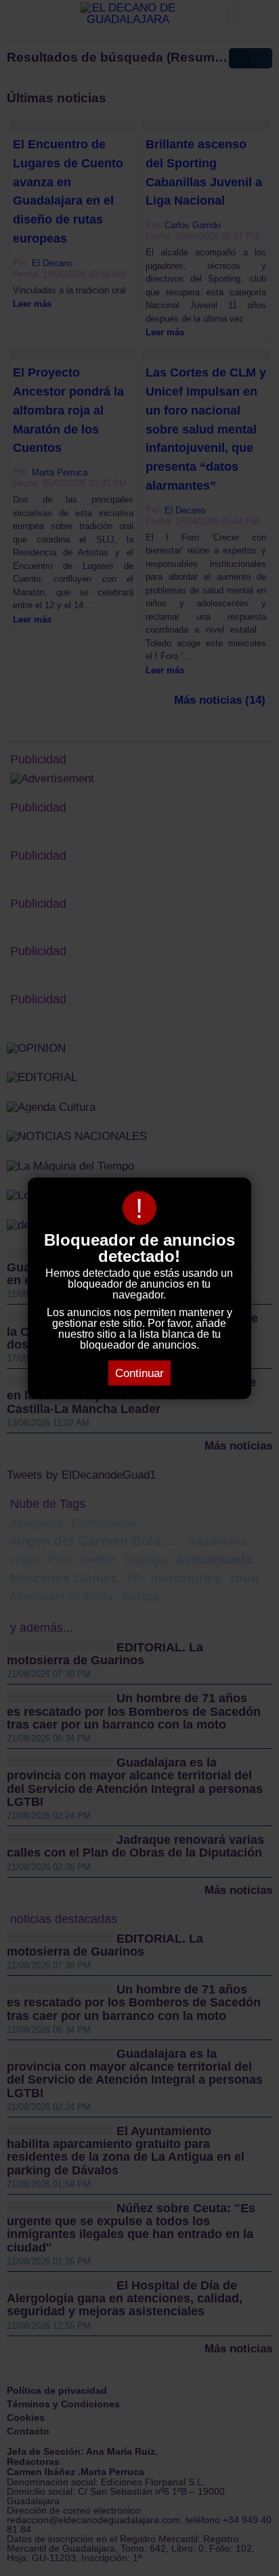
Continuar (139, 1373)
